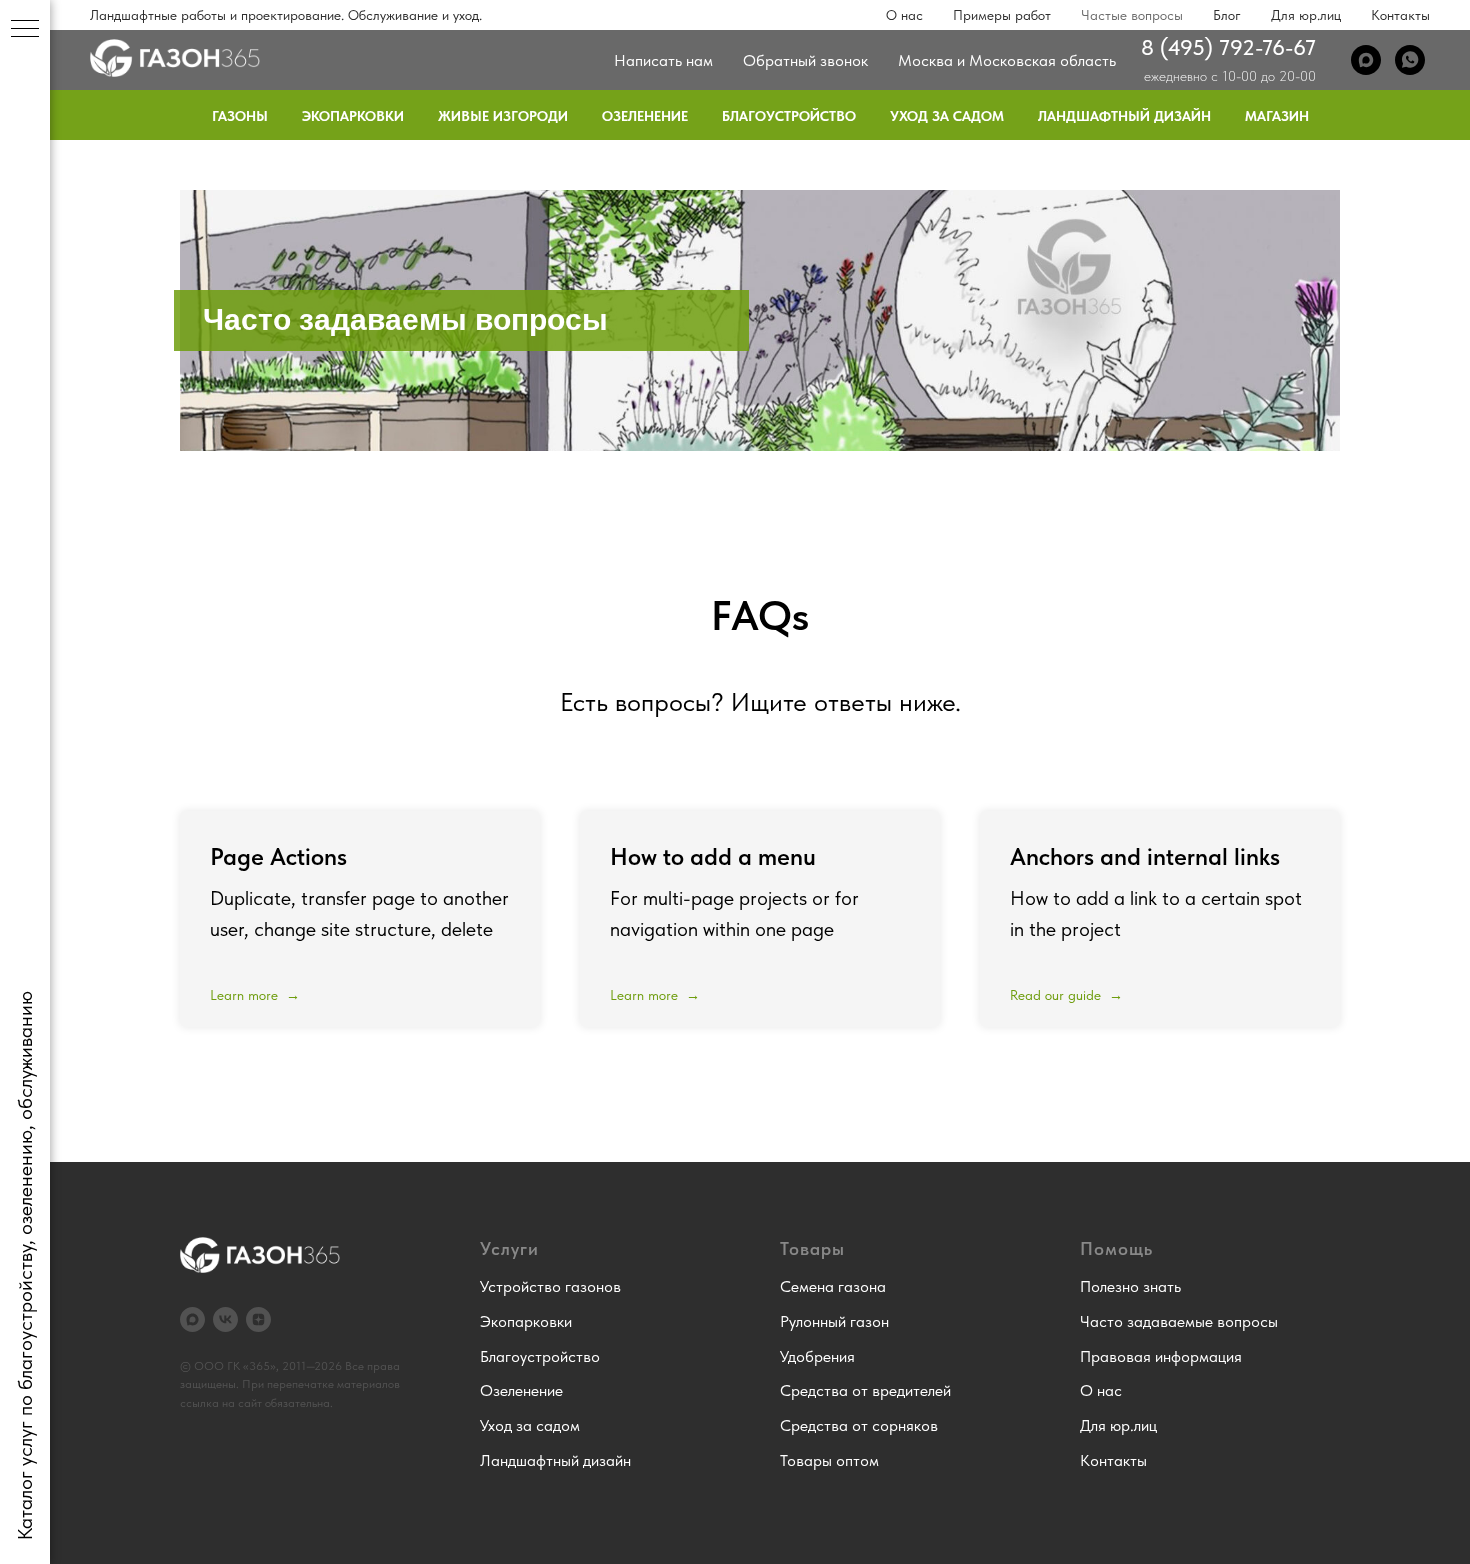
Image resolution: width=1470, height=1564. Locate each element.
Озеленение (645, 116)
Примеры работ (1002, 15)
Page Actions (278, 856)
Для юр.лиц (1306, 15)
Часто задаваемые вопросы (1179, 1321)
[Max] (1366, 60)
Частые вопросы (1132, 15)
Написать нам (663, 60)
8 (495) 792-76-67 (1228, 47)
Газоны (240, 116)
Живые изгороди (503, 116)
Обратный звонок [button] (805, 60)
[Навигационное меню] (25, 30)
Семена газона (833, 1286)
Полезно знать (1130, 1286)
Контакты (1400, 15)
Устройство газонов (550, 1286)
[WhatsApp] (1410, 60)
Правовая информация (1161, 1356)
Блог (1227, 15)
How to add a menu (713, 856)
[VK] (225, 1319)
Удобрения (817, 1356)
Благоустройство (789, 116)
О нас (904, 15)
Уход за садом (947, 116)
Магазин (1277, 116)
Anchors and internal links (1145, 856)
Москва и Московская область (1007, 60)
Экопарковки (353, 116)
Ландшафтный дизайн (1124, 116)
